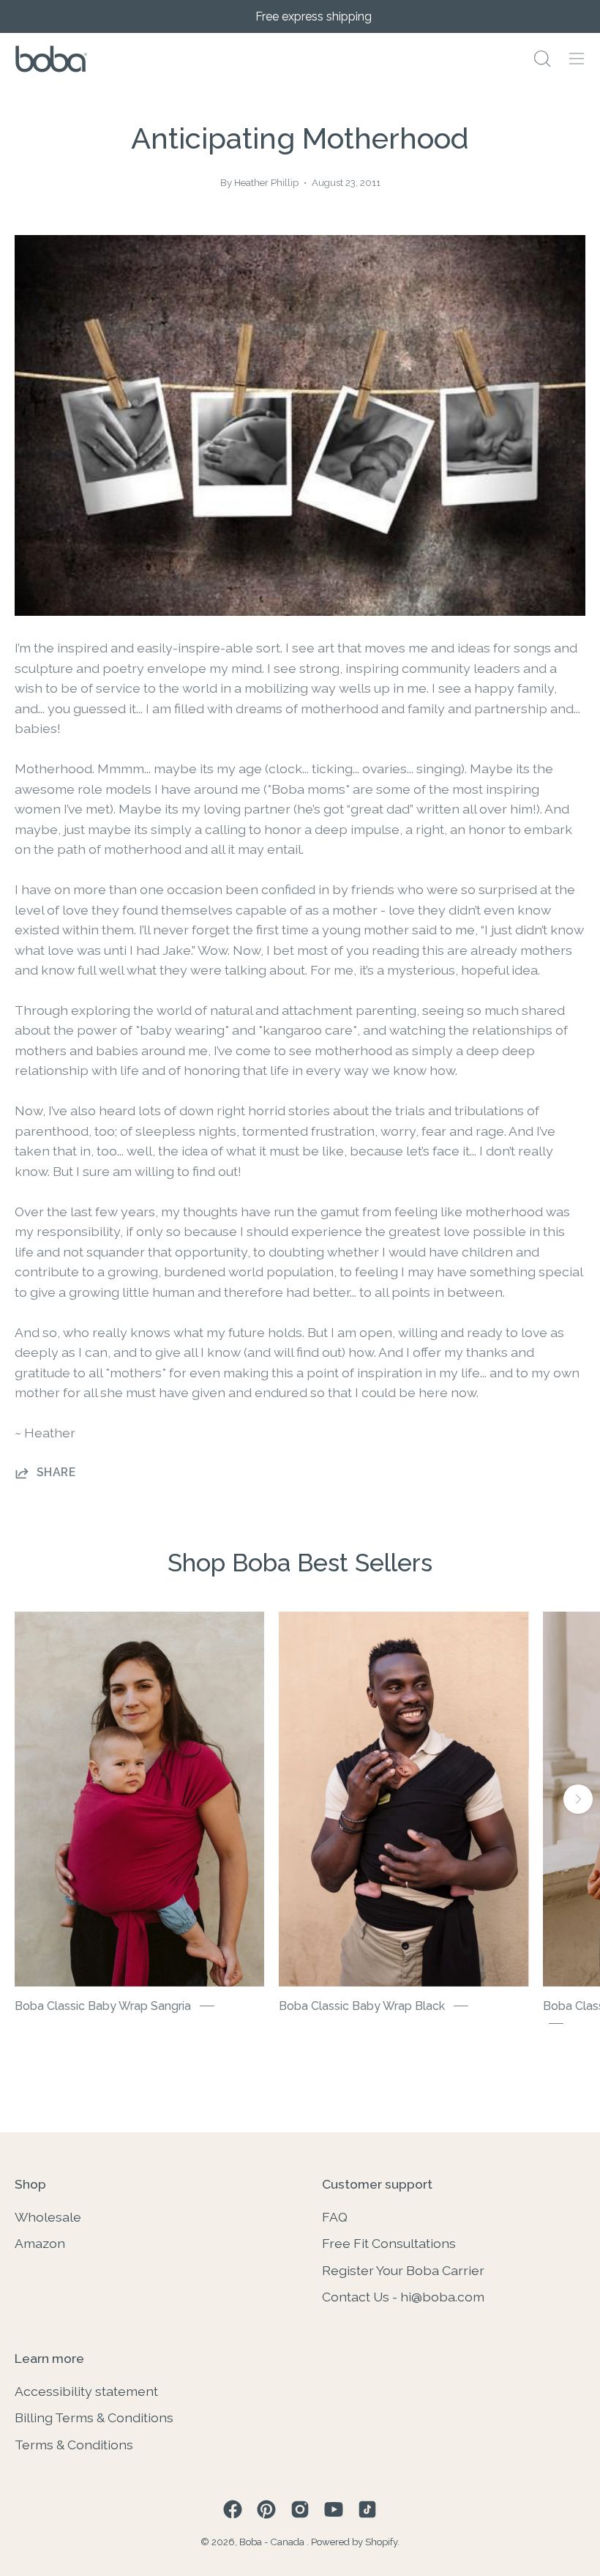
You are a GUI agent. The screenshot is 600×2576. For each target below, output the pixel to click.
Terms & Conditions (74, 2445)
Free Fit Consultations (389, 2243)
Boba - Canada (273, 2542)
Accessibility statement (86, 2391)
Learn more (49, 2358)
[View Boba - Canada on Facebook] (233, 2509)
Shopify (381, 2542)
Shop (30, 2184)
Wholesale (48, 2217)
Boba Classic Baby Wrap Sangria (103, 2006)
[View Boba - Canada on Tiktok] (367, 2509)
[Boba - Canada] (51, 59)
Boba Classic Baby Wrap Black (362, 2006)
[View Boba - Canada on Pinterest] (266, 2509)
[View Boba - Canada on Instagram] (300, 2509)
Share (56, 1472)
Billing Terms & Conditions (94, 2417)
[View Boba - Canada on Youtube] (334, 2509)
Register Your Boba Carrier (403, 2270)
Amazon (40, 2243)
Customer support (377, 2184)
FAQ (335, 2217)
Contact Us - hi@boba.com (403, 2297)
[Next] (578, 1799)
